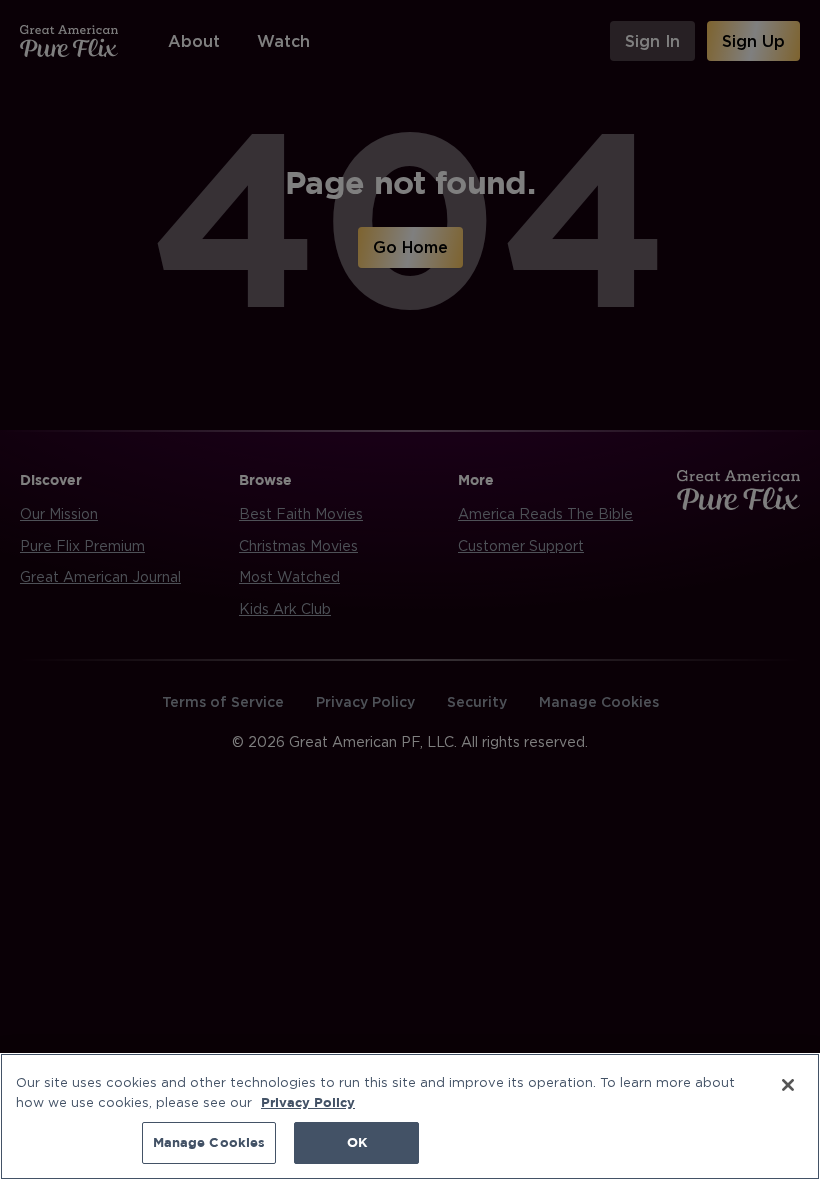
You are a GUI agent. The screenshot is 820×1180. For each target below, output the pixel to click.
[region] (410, 1116)
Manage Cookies (209, 1142)
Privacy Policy (308, 1102)
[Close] (788, 1085)
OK (357, 1142)
